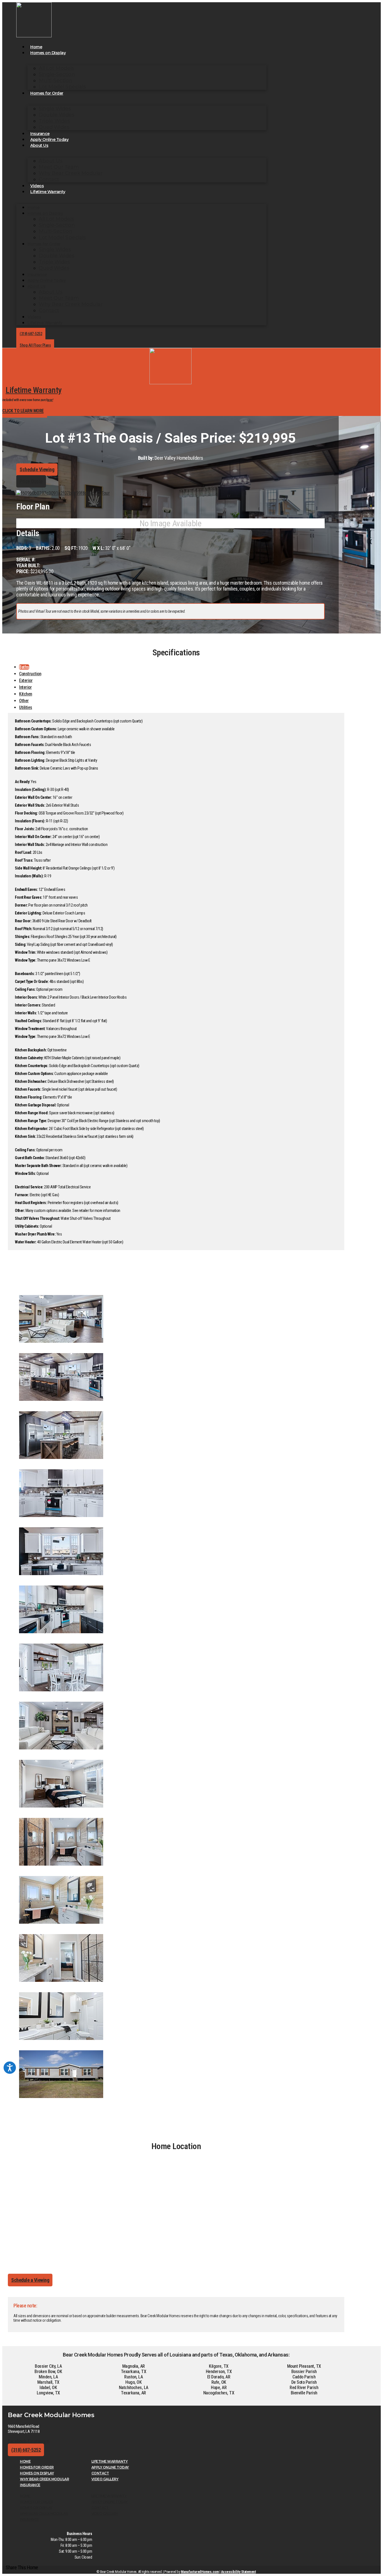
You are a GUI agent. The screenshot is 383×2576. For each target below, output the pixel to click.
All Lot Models (56, 68)
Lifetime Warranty (48, 192)
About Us (39, 145)
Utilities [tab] (26, 707)
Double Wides (56, 115)
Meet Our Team (59, 167)
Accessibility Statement (238, 2572)
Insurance (40, 134)
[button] (22, 2567)
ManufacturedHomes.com (200, 2572)
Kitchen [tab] (26, 694)
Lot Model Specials (62, 87)
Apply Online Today (49, 139)
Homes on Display (48, 53)
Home (36, 47)
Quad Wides (54, 127)
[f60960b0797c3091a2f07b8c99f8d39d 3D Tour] (63, 493)
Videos (37, 186)
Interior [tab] (25, 687)
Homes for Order (47, 93)
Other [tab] (24, 701)
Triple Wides (54, 121)
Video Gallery (105, 2479)
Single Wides (55, 109)
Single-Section (57, 74)
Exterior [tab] (26, 680)
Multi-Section (56, 81)
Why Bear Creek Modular (71, 173)
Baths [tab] (24, 667)
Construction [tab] (30, 674)
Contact (49, 179)
